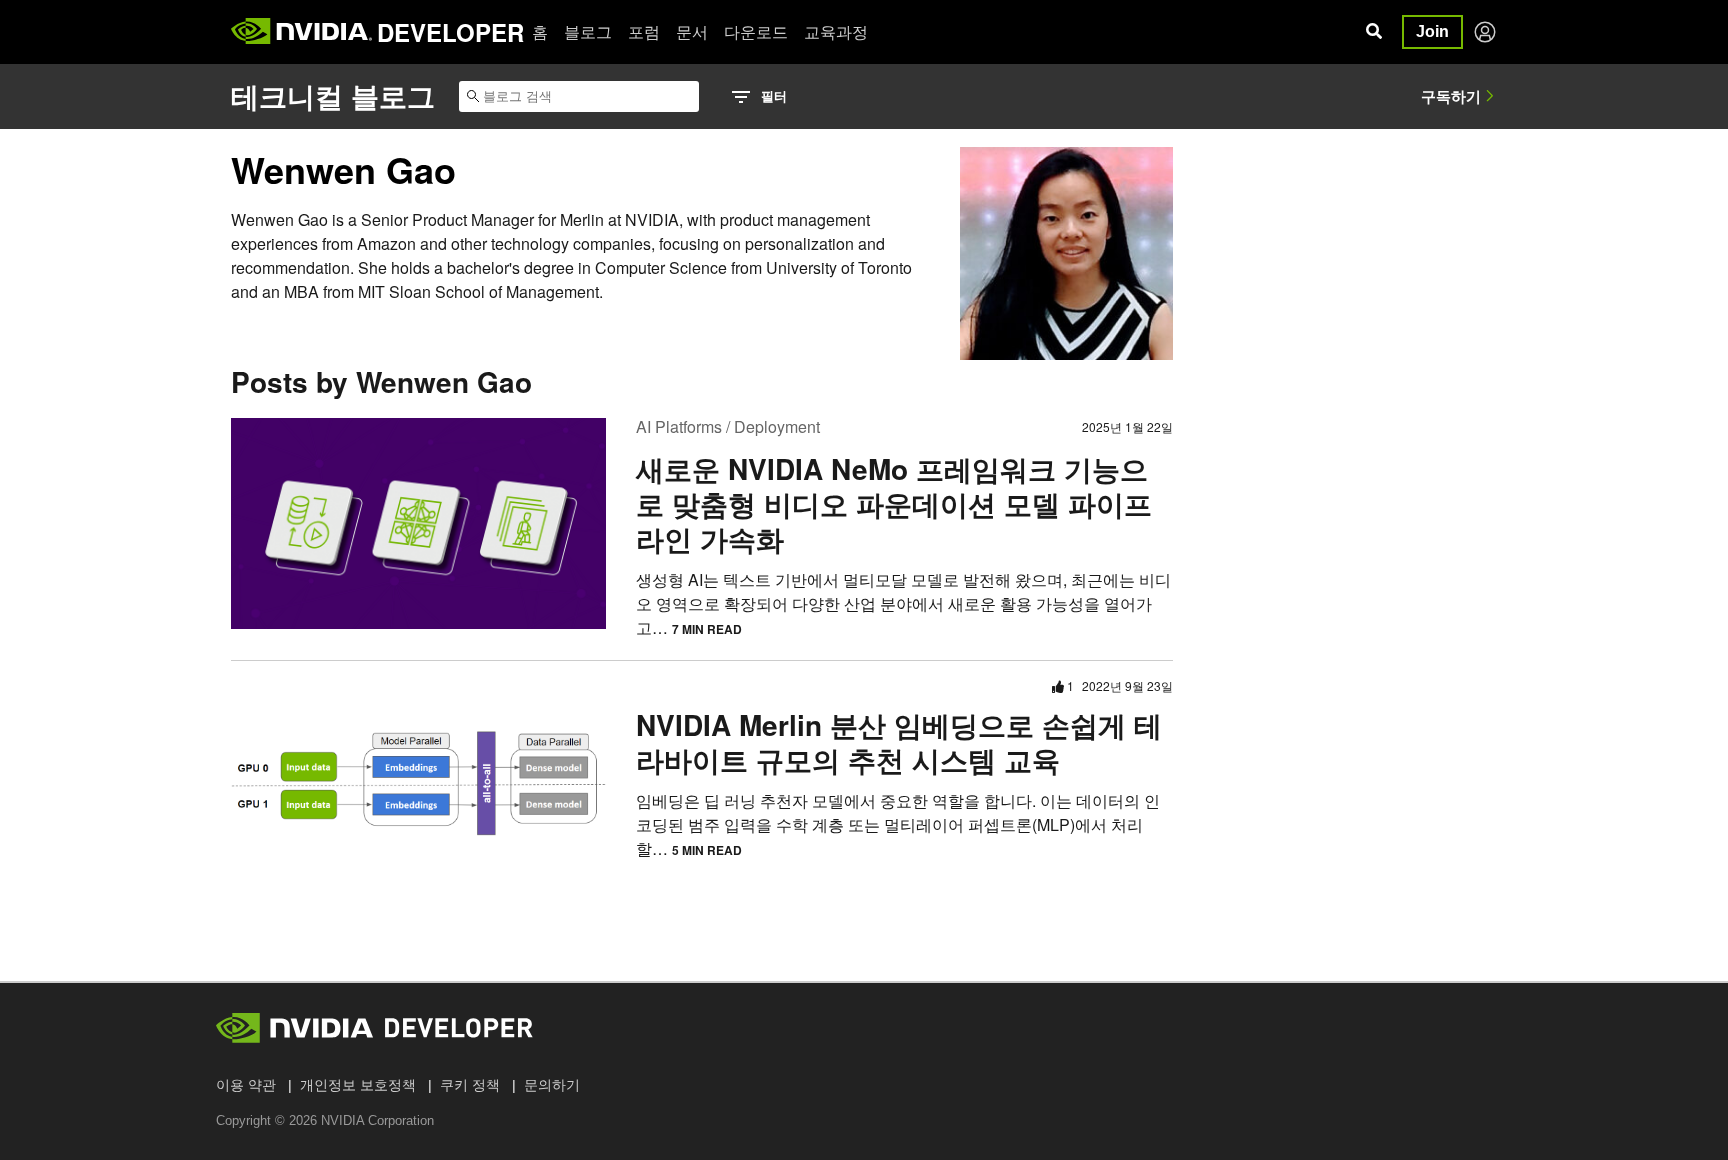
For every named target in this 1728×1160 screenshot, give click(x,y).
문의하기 (552, 1085)
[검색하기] (1374, 32)
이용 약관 (246, 1085)
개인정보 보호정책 (358, 1085)
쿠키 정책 (470, 1085)
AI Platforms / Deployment (728, 426)
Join (1432, 31)
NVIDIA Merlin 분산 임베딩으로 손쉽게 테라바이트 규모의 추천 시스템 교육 (899, 742)
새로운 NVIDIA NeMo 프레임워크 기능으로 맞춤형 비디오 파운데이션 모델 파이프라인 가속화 (894, 503)
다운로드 (756, 31)
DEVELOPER (450, 32)
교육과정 (836, 31)
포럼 (644, 31)
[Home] (301, 32)
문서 (692, 31)
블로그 (588, 31)
